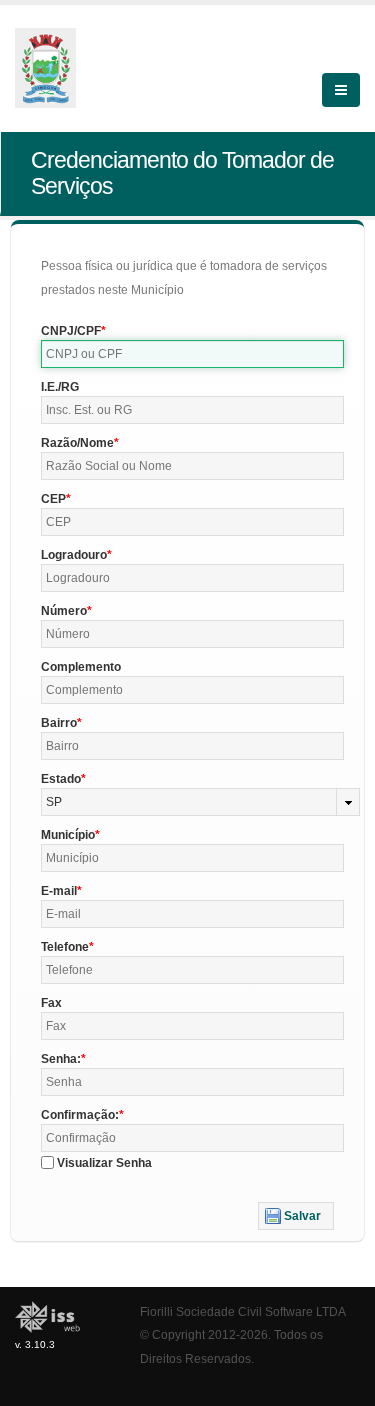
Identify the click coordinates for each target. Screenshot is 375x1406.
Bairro (59, 723)
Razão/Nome (77, 443)
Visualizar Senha (104, 1163)
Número (64, 611)
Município (68, 835)
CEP (53, 499)
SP (54, 802)
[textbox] (192, 354)
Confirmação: (80, 1115)
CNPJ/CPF (71, 331)
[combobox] (200, 802)
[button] (296, 1216)
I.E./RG (60, 387)
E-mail (59, 891)
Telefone (65, 947)
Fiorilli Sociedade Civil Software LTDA (243, 1311)
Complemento (81, 667)
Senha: (61, 1059)
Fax (51, 1003)
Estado (61, 779)
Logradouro (74, 555)
